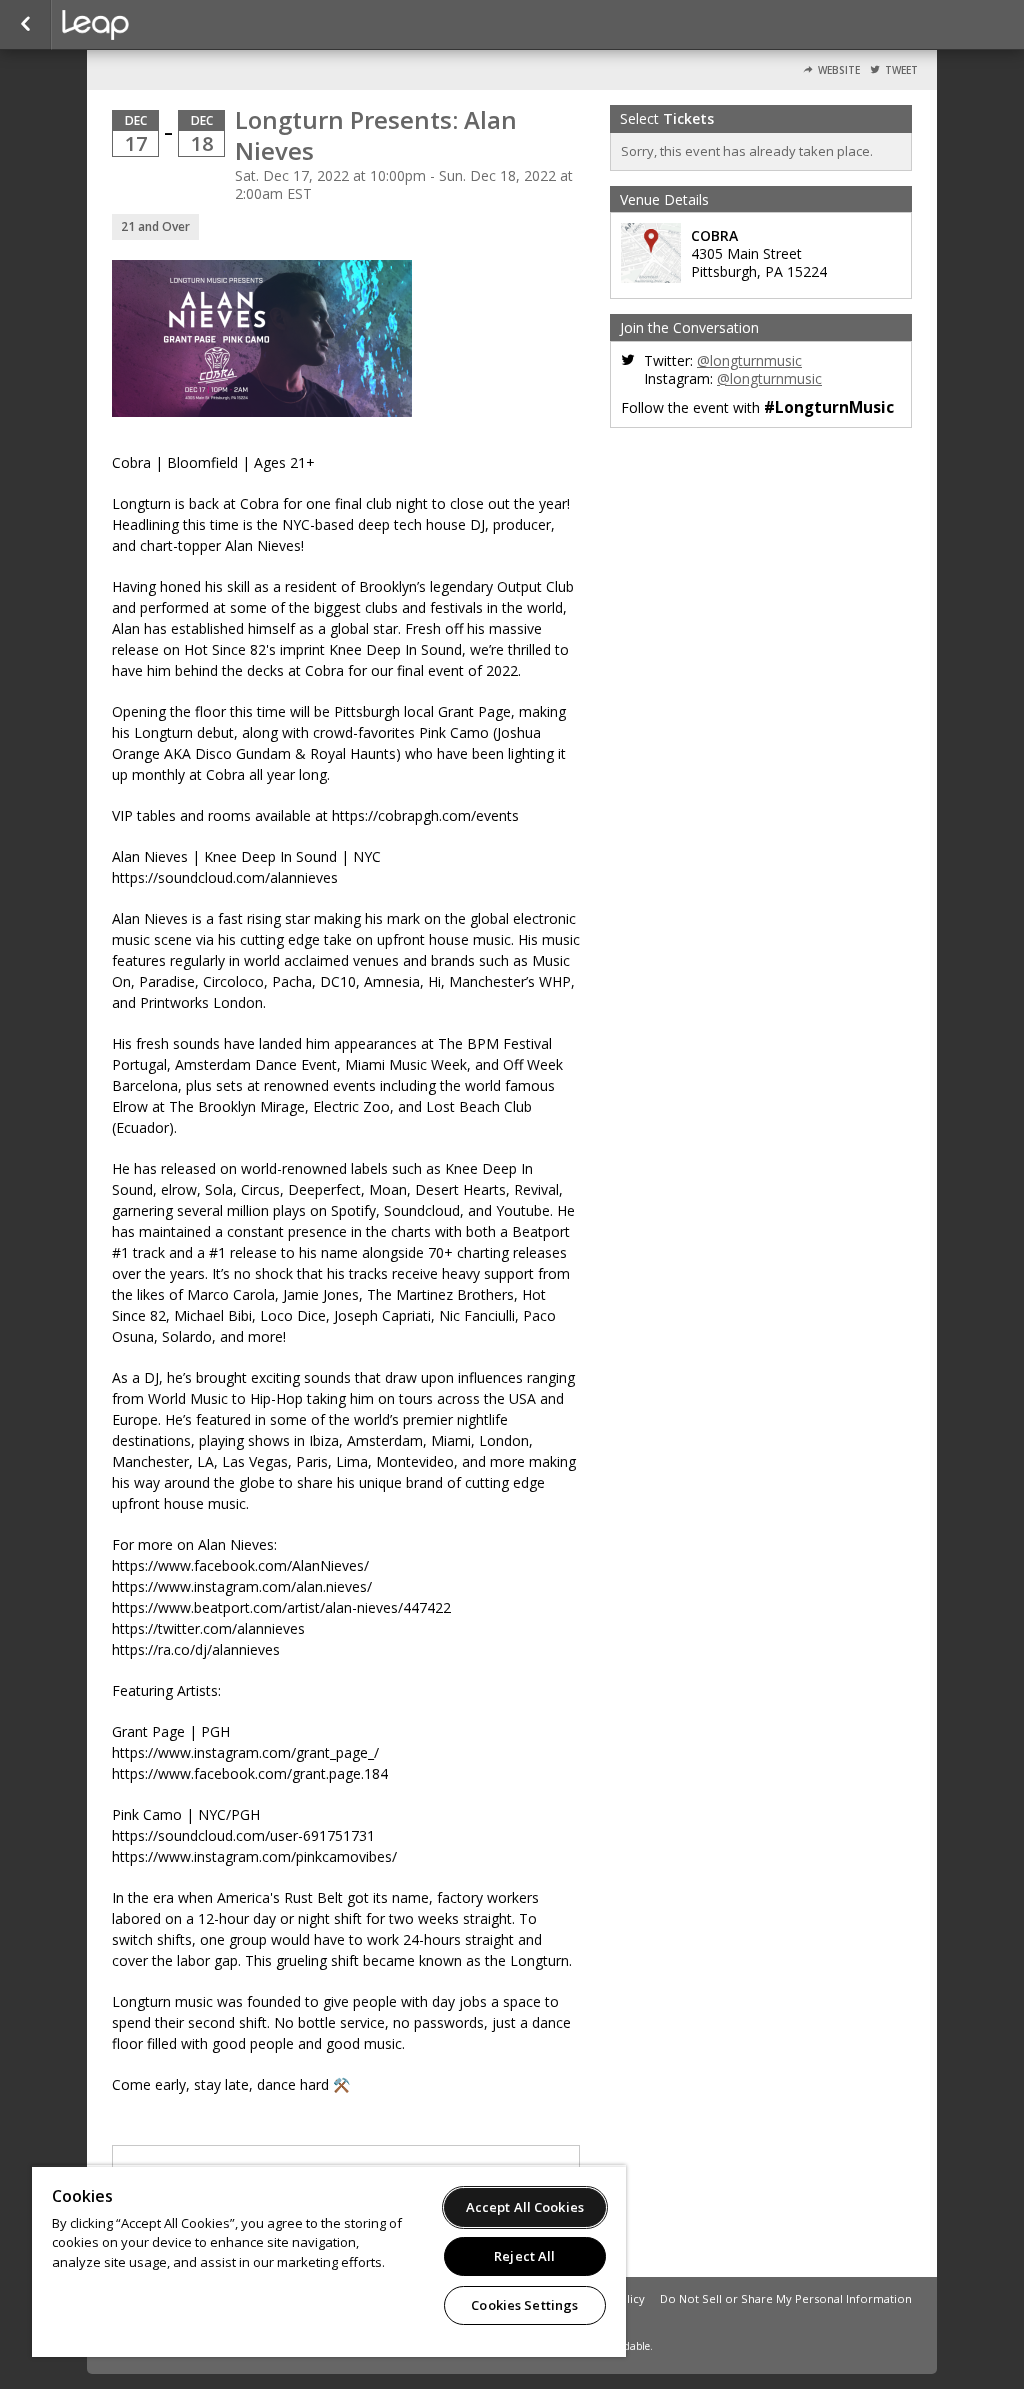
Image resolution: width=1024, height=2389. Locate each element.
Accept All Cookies (525, 2207)
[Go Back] (25, 25)
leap (162, 25)
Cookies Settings (524, 2305)
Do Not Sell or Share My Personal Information (786, 2298)
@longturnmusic (749, 360)
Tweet (901, 70)
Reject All (524, 2256)
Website (839, 70)
